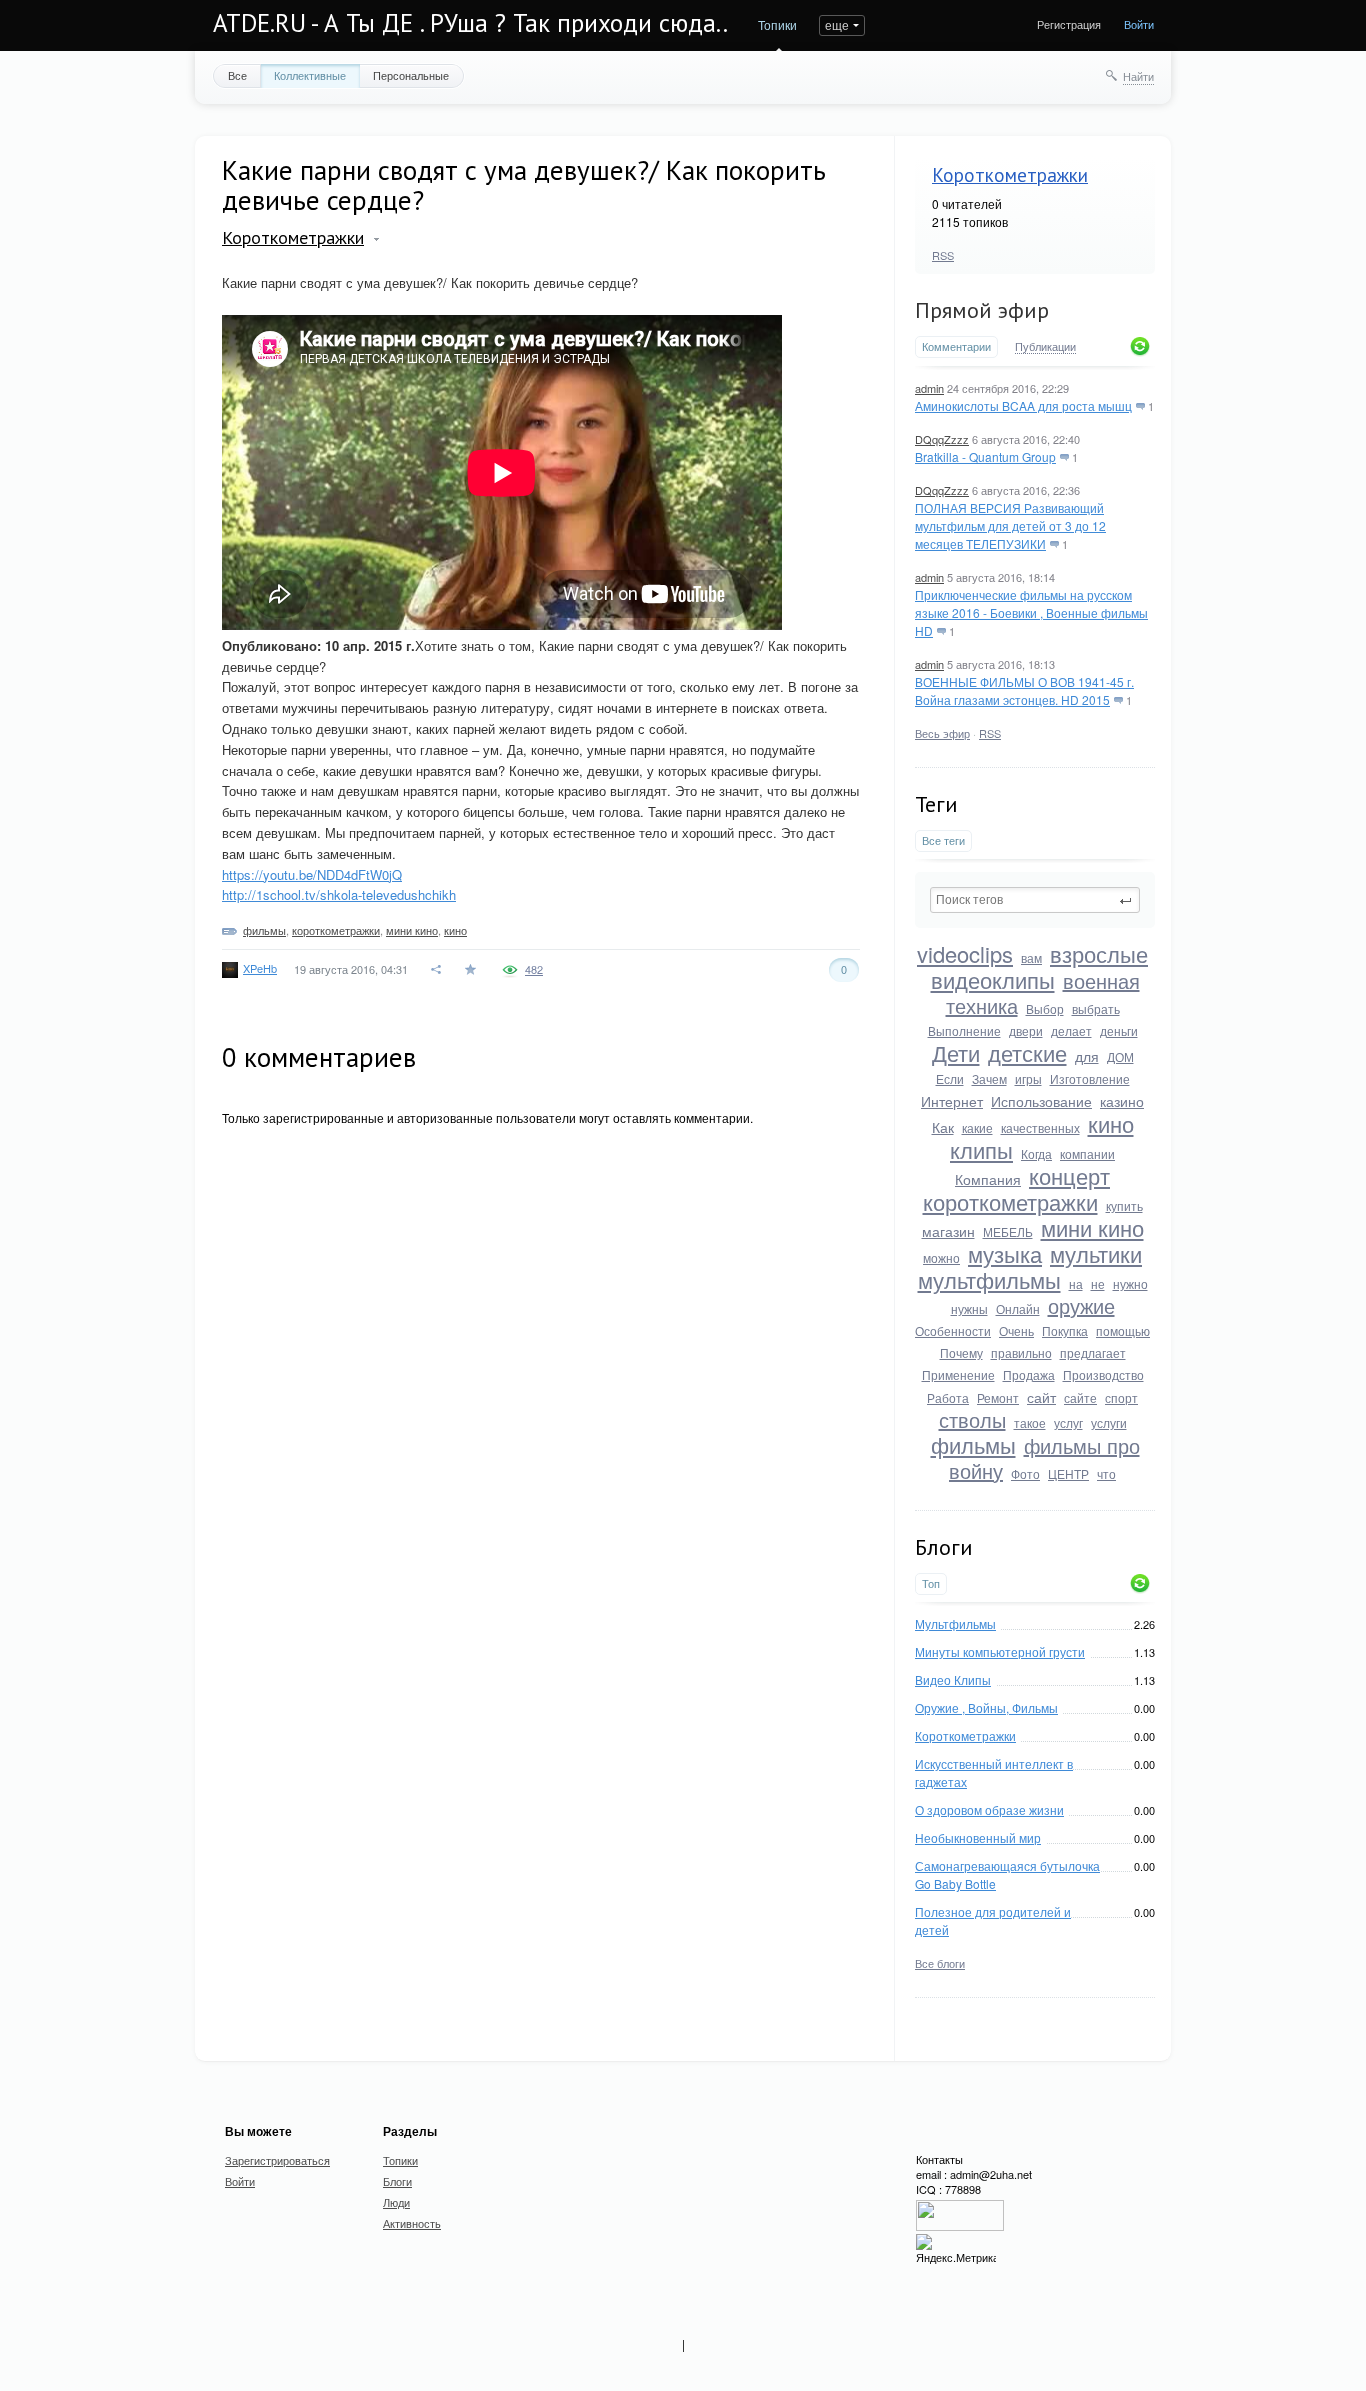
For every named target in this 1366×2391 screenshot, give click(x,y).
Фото (1025, 1473)
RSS (943, 255)
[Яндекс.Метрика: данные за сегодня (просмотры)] (956, 2249)
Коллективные (310, 75)
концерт (1069, 1175)
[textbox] (1035, 900)
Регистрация (1069, 24)
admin (929, 388)
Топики (777, 24)
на (1076, 1283)
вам (1031, 957)
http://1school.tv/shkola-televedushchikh (339, 894)
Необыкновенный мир (978, 1837)
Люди (396, 2202)
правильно (1021, 1352)
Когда (1036, 1153)
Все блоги (940, 1963)
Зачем (989, 1078)
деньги (1119, 1030)
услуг (1068, 1422)
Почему (961, 1352)
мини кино (1092, 1227)
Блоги (397, 2181)
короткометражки (1010, 1201)
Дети (956, 1052)
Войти (1139, 24)
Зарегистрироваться (277, 2160)
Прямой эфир (982, 310)
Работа (948, 1397)
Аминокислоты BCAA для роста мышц (1023, 405)
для (1087, 1056)
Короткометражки (1010, 175)
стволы (972, 1419)
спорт (1121, 1397)
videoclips (965, 953)
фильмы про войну (1044, 1458)
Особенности (953, 1330)
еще (837, 24)
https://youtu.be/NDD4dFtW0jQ (312, 874)
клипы (981, 1149)
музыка (1005, 1253)
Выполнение (964, 1030)
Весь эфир (942, 733)
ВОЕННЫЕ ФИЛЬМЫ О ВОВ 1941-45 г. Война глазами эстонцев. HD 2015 (1024, 690)
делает (1071, 1030)
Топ (931, 1583)
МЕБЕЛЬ (1008, 1231)
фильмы (973, 1444)
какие (977, 1127)
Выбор (1045, 1008)
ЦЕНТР (1068, 1473)
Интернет (952, 1101)
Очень (1016, 1330)
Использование (1041, 1101)
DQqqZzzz (942, 439)
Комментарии (956, 346)
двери (1026, 1030)
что (1106, 1473)
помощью (1123, 1330)
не (1098, 1283)
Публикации (1045, 347)
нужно (1130, 1283)
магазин (948, 1231)
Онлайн (1018, 1308)
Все (237, 75)
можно (941, 1257)
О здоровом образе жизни (989, 1809)
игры (1028, 1078)
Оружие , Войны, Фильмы (986, 1707)
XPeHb (260, 968)
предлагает (1093, 1352)
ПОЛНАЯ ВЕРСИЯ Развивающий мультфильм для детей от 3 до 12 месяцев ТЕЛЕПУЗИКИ (1010, 525)
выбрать (1096, 1008)
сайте (1080, 1397)
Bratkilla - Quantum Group (985, 456)
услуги (1109, 1422)
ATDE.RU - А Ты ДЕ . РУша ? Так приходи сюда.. (470, 23)
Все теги (943, 840)
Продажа (1029, 1374)
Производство (1103, 1374)
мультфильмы (989, 1279)
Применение (958, 1374)
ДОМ (1120, 1056)
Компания (988, 1179)
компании (1087, 1153)
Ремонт (998, 1397)
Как (943, 1127)
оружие (1081, 1305)
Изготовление (1090, 1078)
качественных (1040, 1127)
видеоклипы (993, 979)
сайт (1041, 1397)
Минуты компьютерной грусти (1000, 1651)
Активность (412, 2223)
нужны (969, 1308)
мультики (1096, 1253)
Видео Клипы (953, 1679)
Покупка (1065, 1330)
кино (1111, 1123)
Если (950, 1078)
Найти (1138, 76)
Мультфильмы (955, 1623)
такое (1030, 1422)
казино (1122, 1101)
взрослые (1099, 953)
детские (1027, 1052)
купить (1124, 1205)
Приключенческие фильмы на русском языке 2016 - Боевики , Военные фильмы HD (1031, 612)
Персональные (411, 75)
